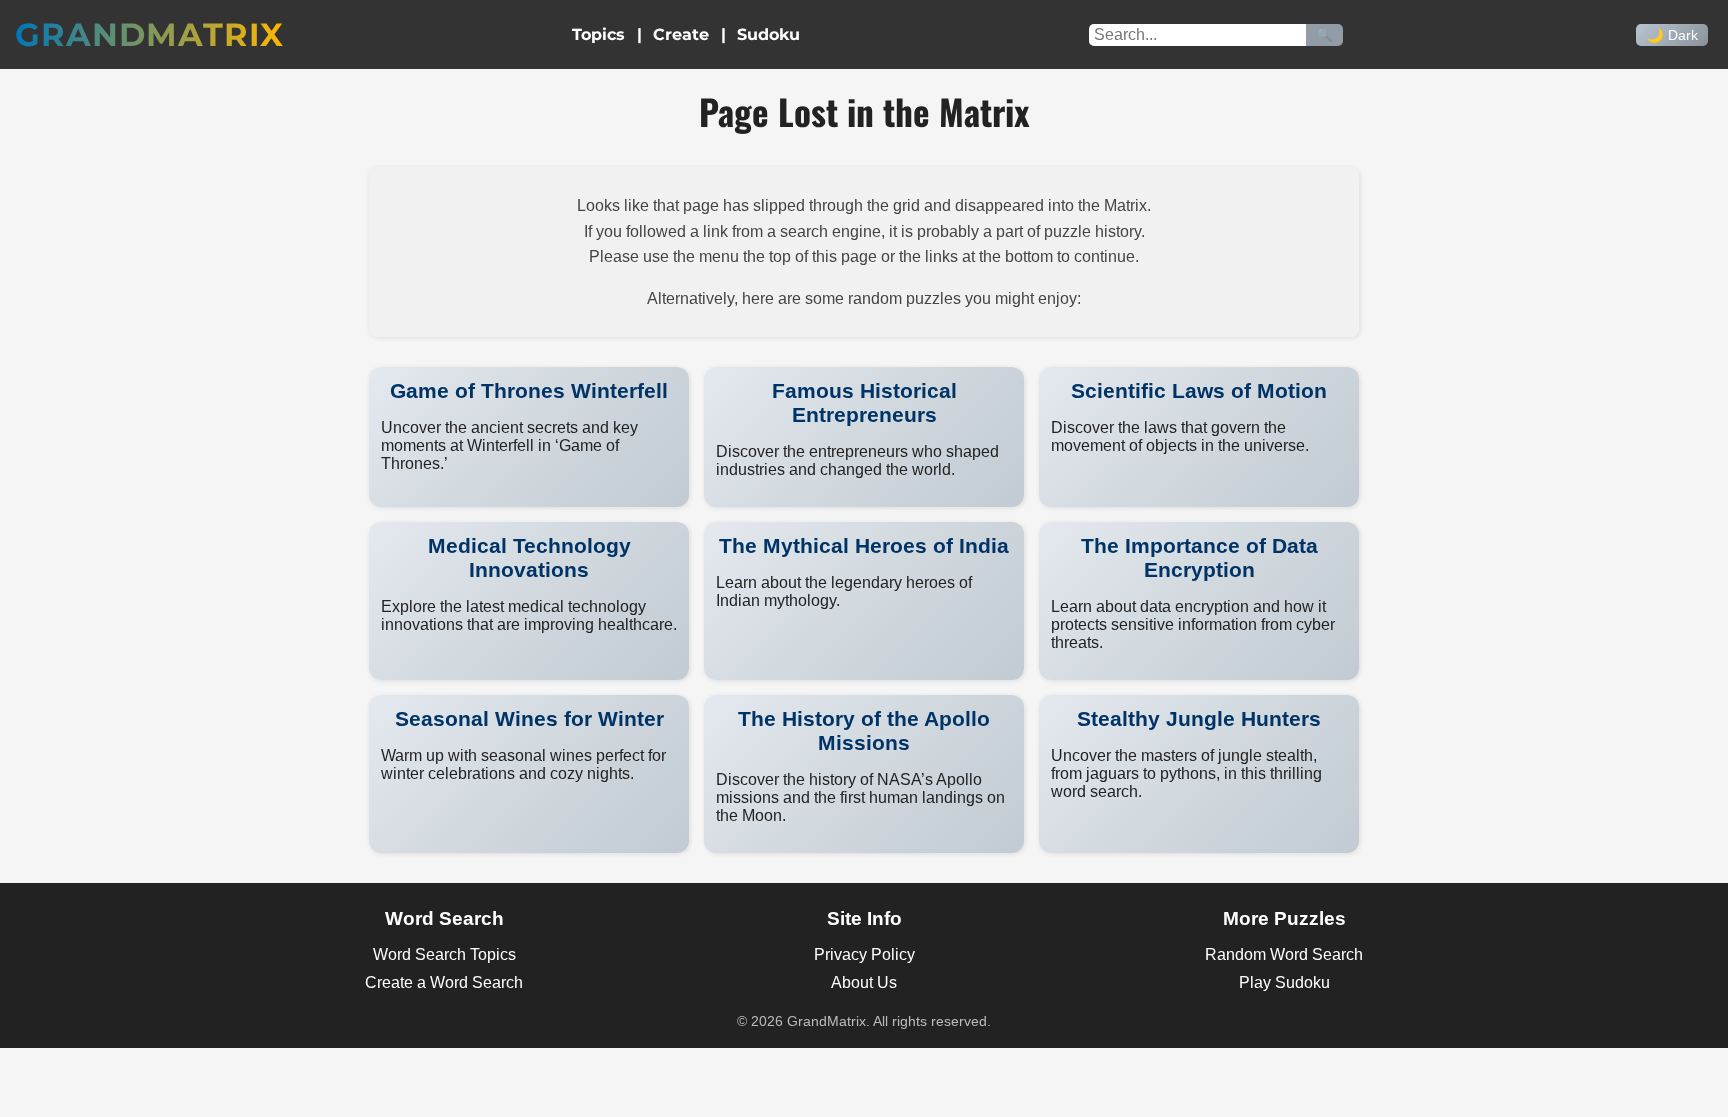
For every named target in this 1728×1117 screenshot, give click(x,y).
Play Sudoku (1284, 982)
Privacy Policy (864, 954)
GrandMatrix (149, 34)
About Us (864, 982)
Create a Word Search (444, 982)
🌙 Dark (1672, 35)
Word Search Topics (444, 954)
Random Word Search (1284, 954)
